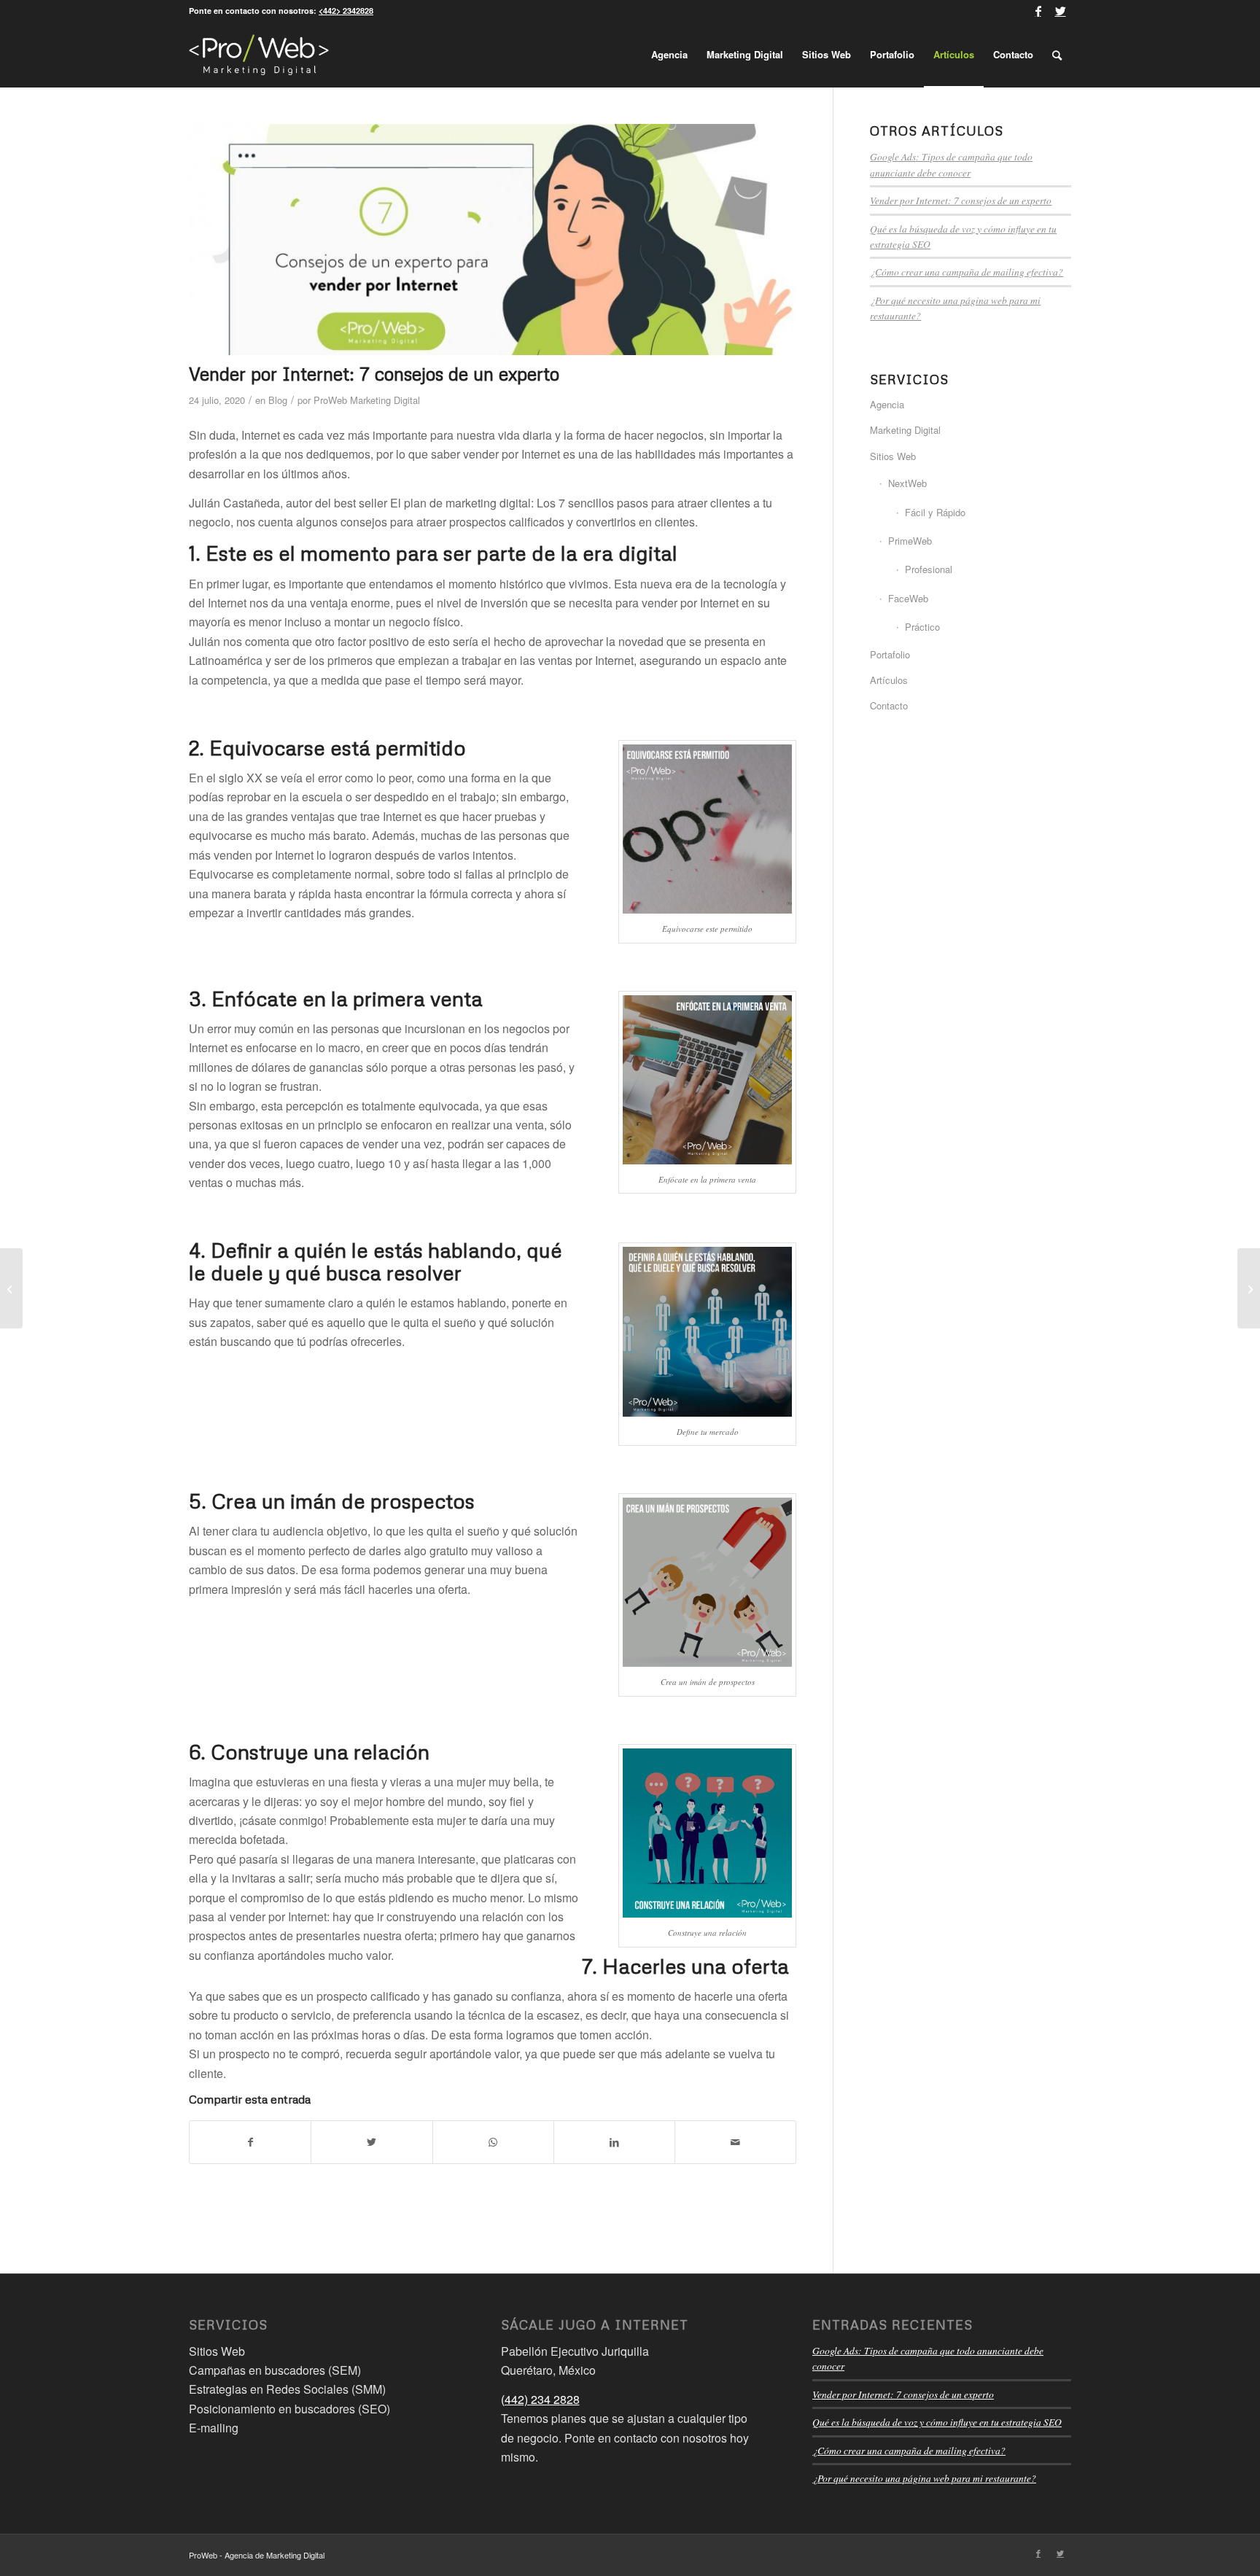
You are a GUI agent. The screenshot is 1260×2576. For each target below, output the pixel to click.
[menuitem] (669, 55)
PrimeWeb (910, 541)
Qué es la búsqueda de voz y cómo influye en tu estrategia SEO (937, 2422)
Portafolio (890, 654)
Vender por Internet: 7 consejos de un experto (961, 200)
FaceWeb (908, 598)
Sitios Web (893, 456)
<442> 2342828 (346, 11)
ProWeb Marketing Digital (367, 400)
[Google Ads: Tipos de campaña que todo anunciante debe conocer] (1249, 1288)
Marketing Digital (905, 430)
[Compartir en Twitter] (372, 2142)
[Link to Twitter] (1060, 11)
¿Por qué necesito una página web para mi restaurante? (924, 2478)
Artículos (889, 680)
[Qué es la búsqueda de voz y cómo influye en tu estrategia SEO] (11, 1288)
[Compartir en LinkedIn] (614, 2142)
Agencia (887, 404)
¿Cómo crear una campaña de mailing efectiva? (967, 272)
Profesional (929, 569)
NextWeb (907, 483)
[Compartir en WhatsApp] (493, 2142)
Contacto (889, 705)
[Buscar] (1057, 55)
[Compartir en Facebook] (250, 2142)
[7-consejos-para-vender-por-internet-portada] (493, 240)
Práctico (922, 627)
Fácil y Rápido (935, 512)
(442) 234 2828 (540, 2399)
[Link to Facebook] (1038, 11)
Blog (278, 400)
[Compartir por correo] (735, 2142)
